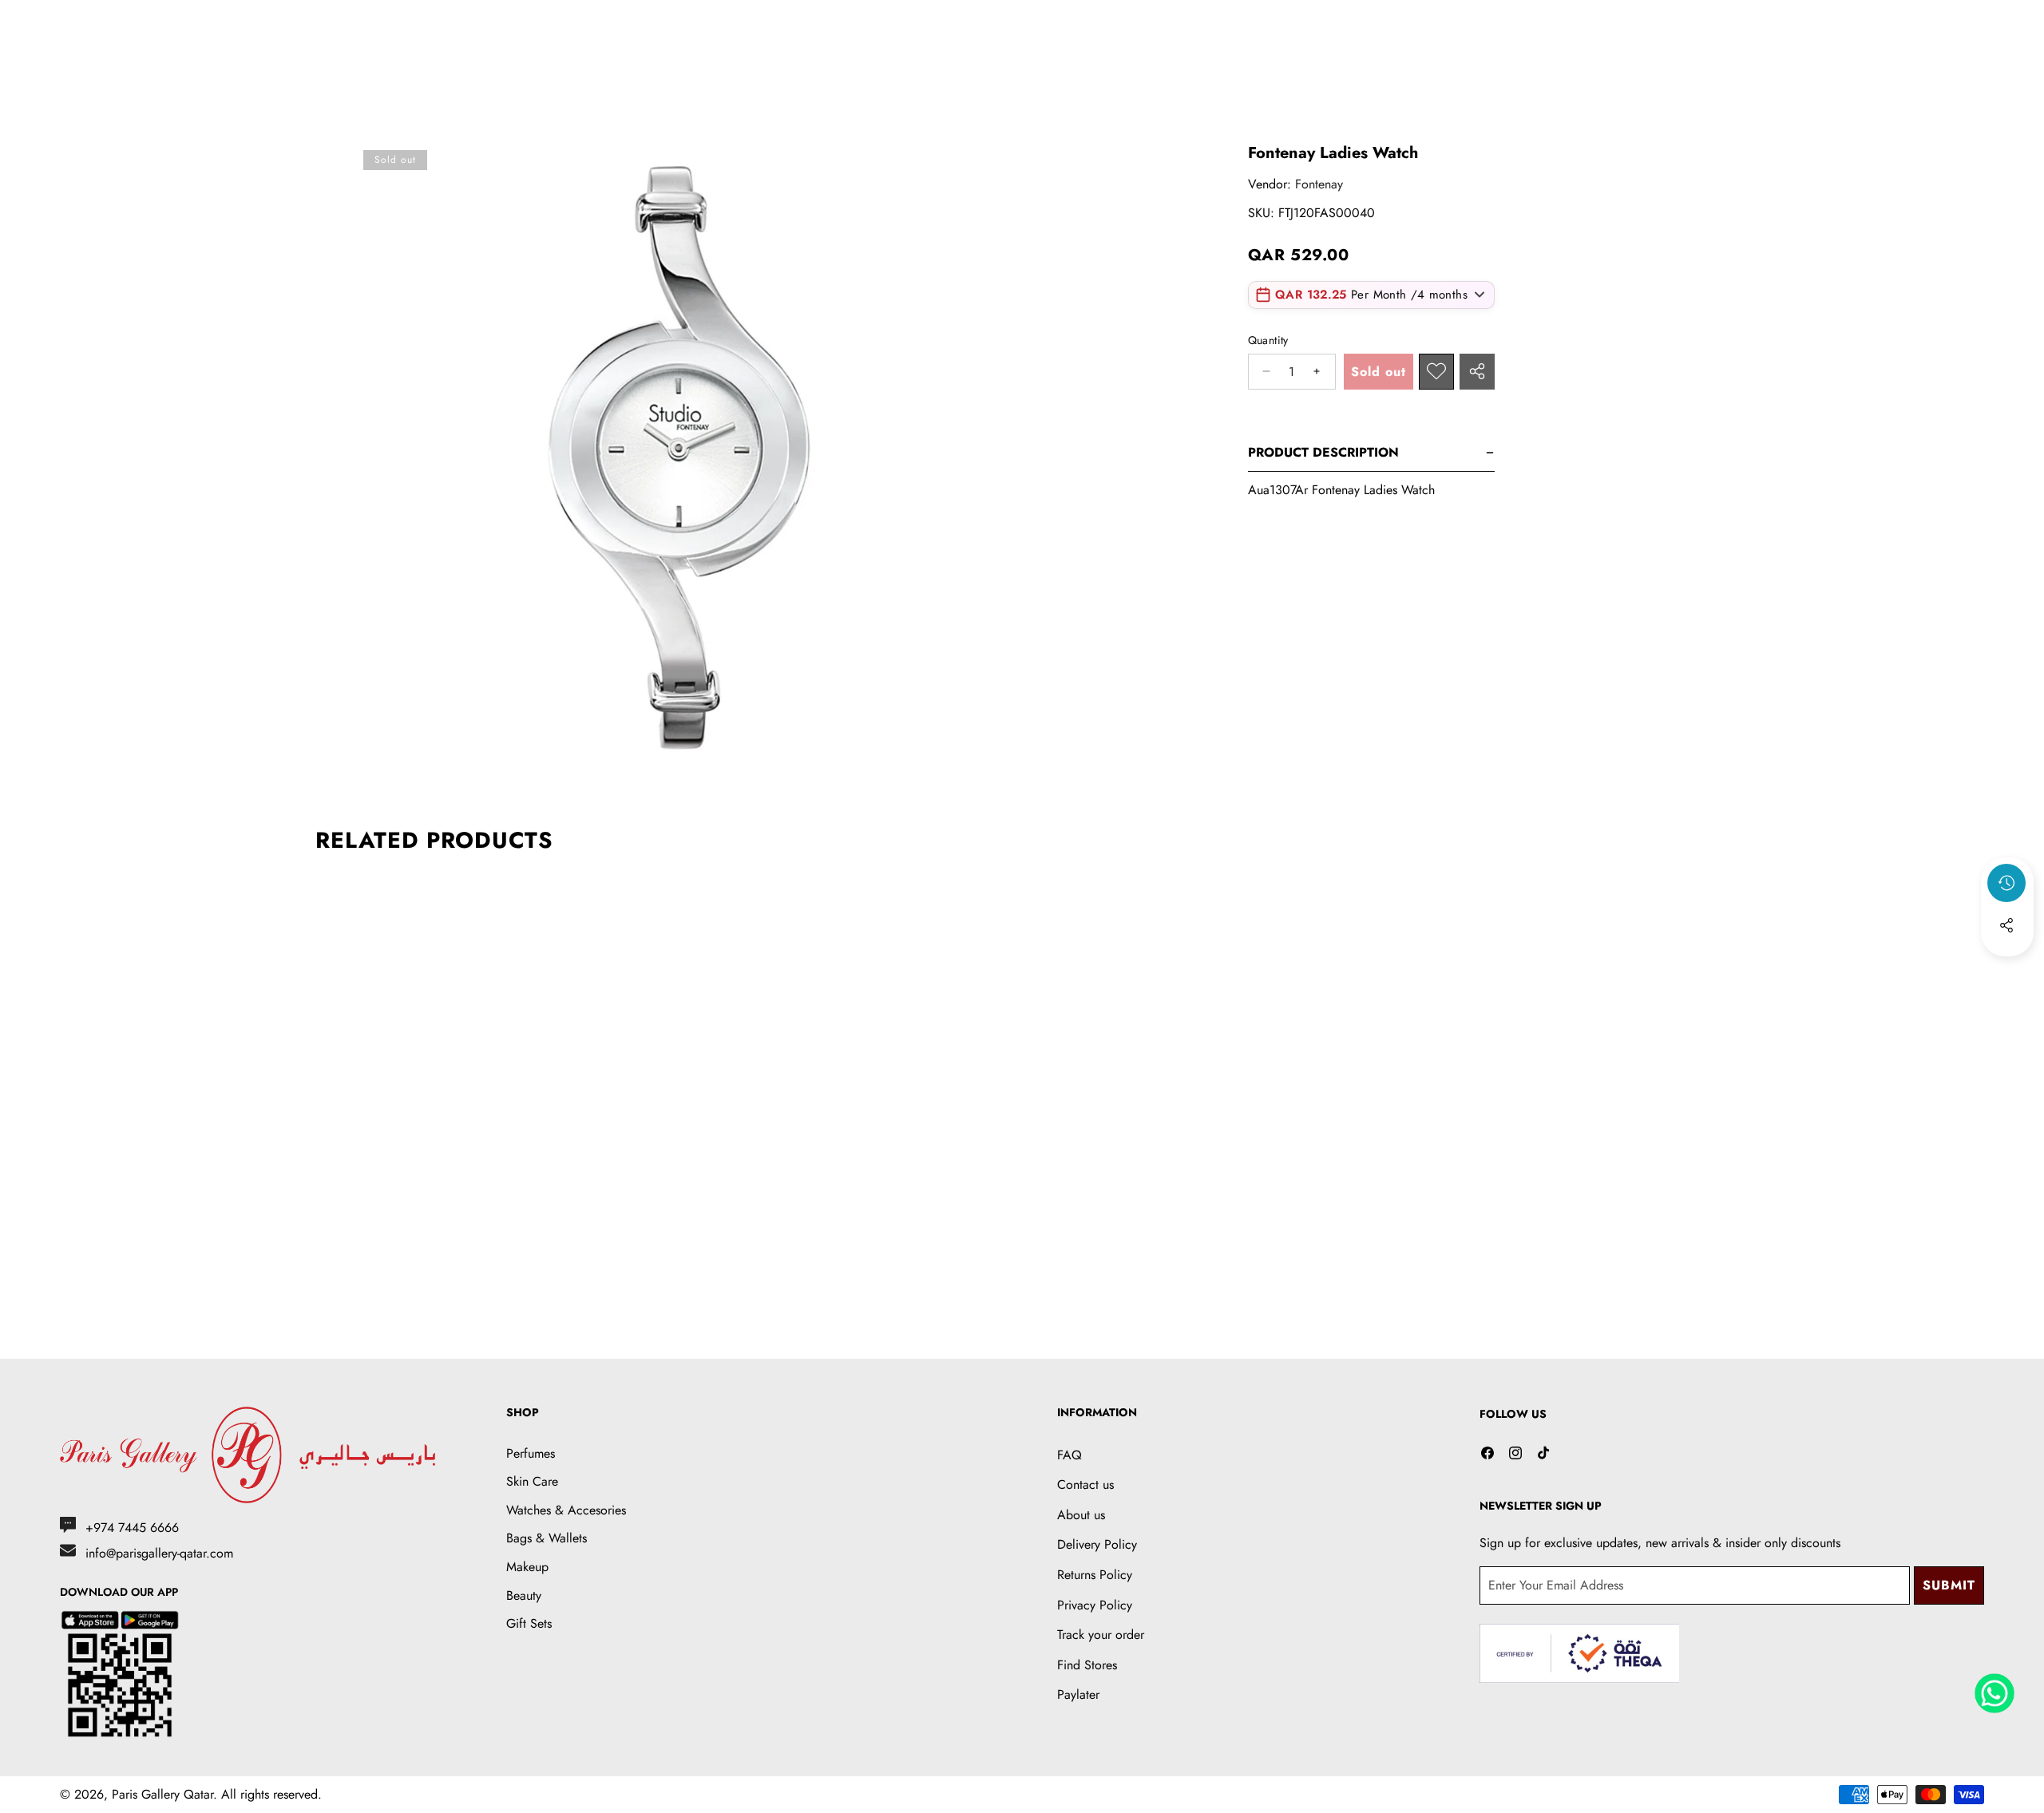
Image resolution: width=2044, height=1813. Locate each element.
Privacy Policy (1095, 1605)
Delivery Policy (1097, 1544)
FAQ (1070, 1455)
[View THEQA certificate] (1579, 1654)
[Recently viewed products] (2006, 883)
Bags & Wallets (547, 1538)
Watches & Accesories (566, 1510)
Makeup (527, 1567)
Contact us (1085, 1484)
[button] (2007, 968)
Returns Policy (1095, 1575)
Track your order (1101, 1635)
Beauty (524, 1595)
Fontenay (1319, 184)
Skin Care (532, 1481)
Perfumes (531, 1453)
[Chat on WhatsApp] (1994, 1688)
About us (1081, 1515)
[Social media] (2006, 925)
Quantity (1268, 340)
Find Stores (1087, 1665)
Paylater (1078, 1694)
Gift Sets (529, 1623)
